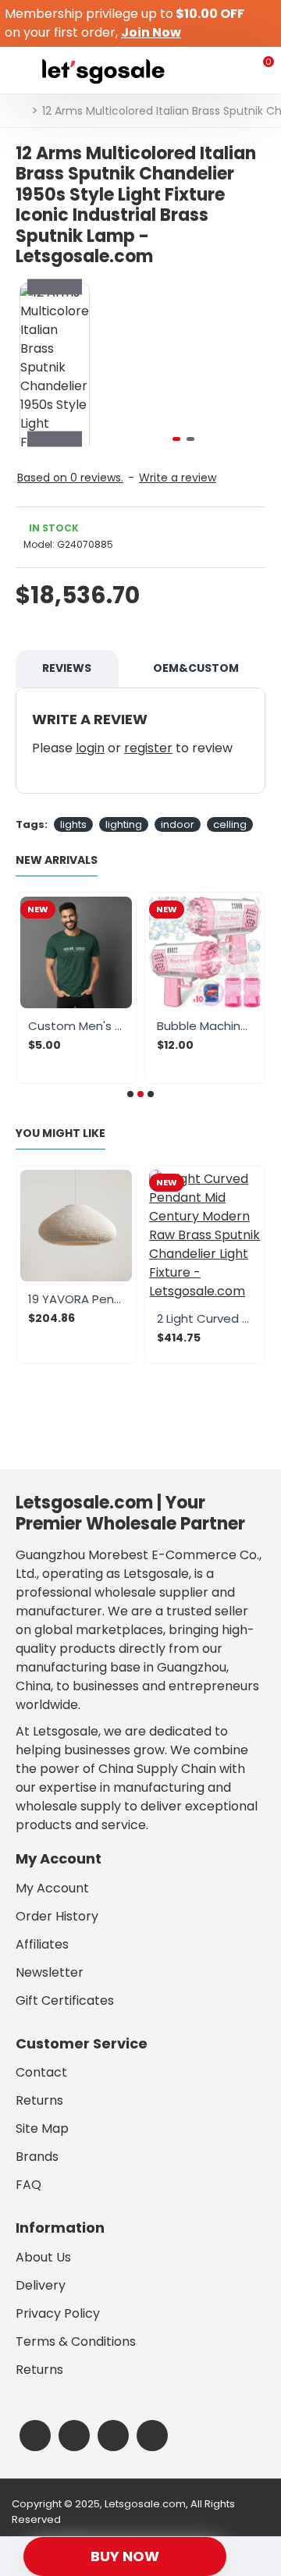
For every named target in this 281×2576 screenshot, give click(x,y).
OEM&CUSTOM (196, 668)
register (148, 748)
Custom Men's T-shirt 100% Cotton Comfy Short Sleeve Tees (76, 1026)
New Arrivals (57, 861)
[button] (117, 364)
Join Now (151, 32)
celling (230, 824)
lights (73, 824)
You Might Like (60, 1134)
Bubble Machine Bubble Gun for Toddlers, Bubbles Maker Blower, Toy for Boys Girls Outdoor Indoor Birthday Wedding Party (205, 1026)
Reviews (67, 668)
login (90, 748)
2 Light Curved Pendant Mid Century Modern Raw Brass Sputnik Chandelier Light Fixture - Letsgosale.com (205, 1319)
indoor (178, 824)
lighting (124, 824)
